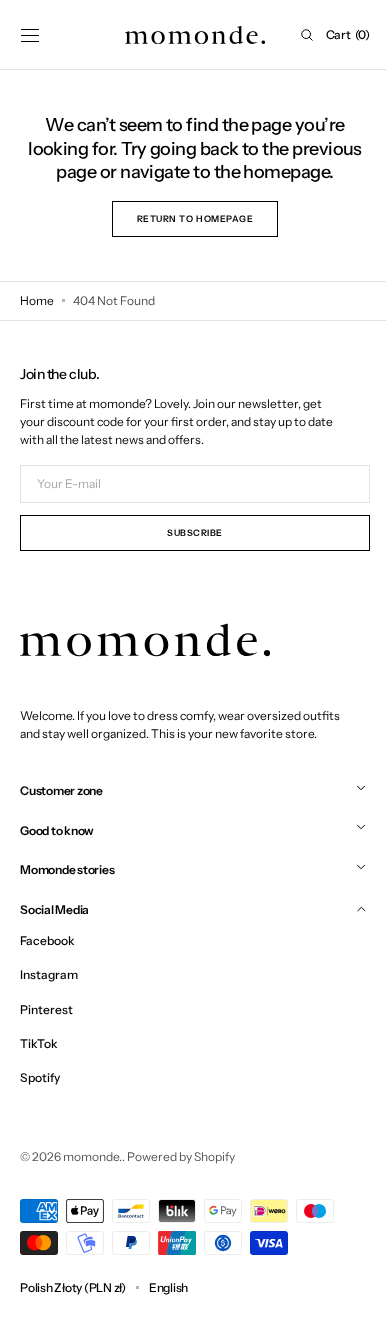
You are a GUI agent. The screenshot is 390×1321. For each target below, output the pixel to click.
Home (37, 300)
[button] (30, 35)
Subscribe (188, 532)
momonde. (92, 1156)
